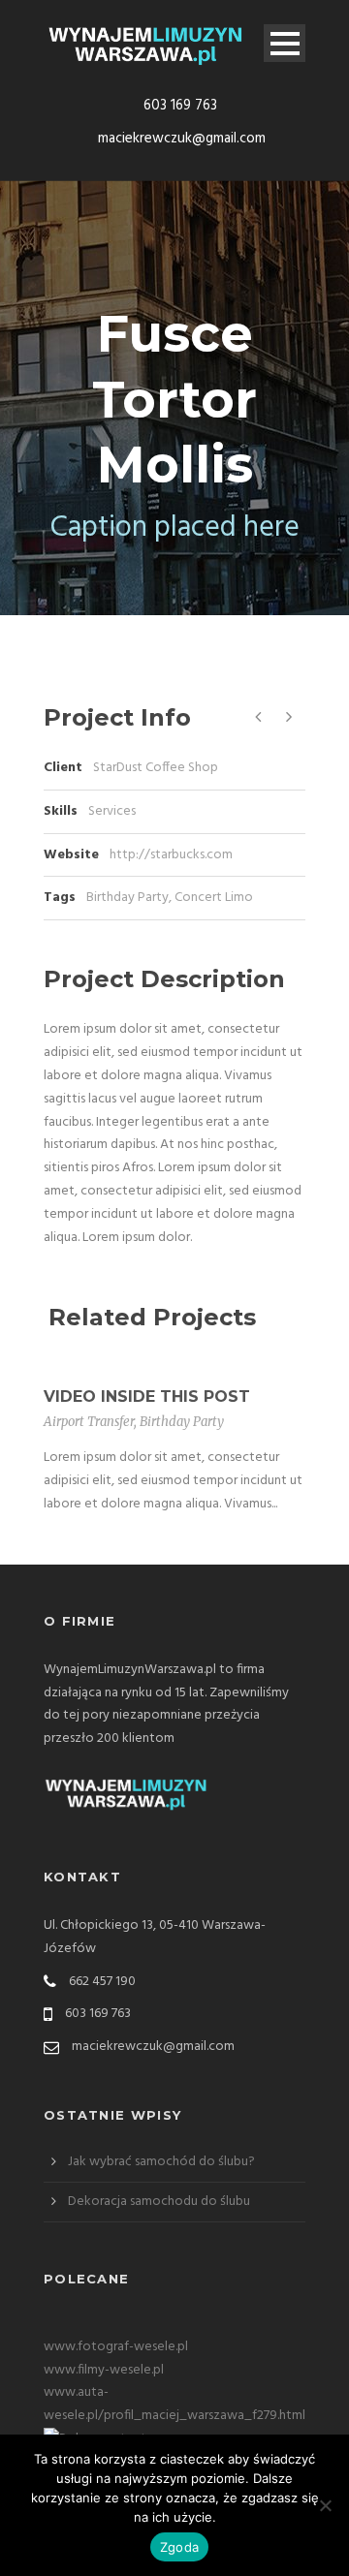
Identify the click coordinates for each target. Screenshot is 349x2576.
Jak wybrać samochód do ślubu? (161, 2162)
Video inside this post (147, 1397)
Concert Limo (214, 898)
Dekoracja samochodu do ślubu (159, 2202)
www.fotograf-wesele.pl (116, 2347)
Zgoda (179, 2547)
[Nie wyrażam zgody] (325, 2505)
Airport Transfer (89, 1422)
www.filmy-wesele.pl (104, 2370)
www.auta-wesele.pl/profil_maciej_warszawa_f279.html (174, 2404)
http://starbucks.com (171, 855)
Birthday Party (127, 898)
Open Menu (285, 43)
